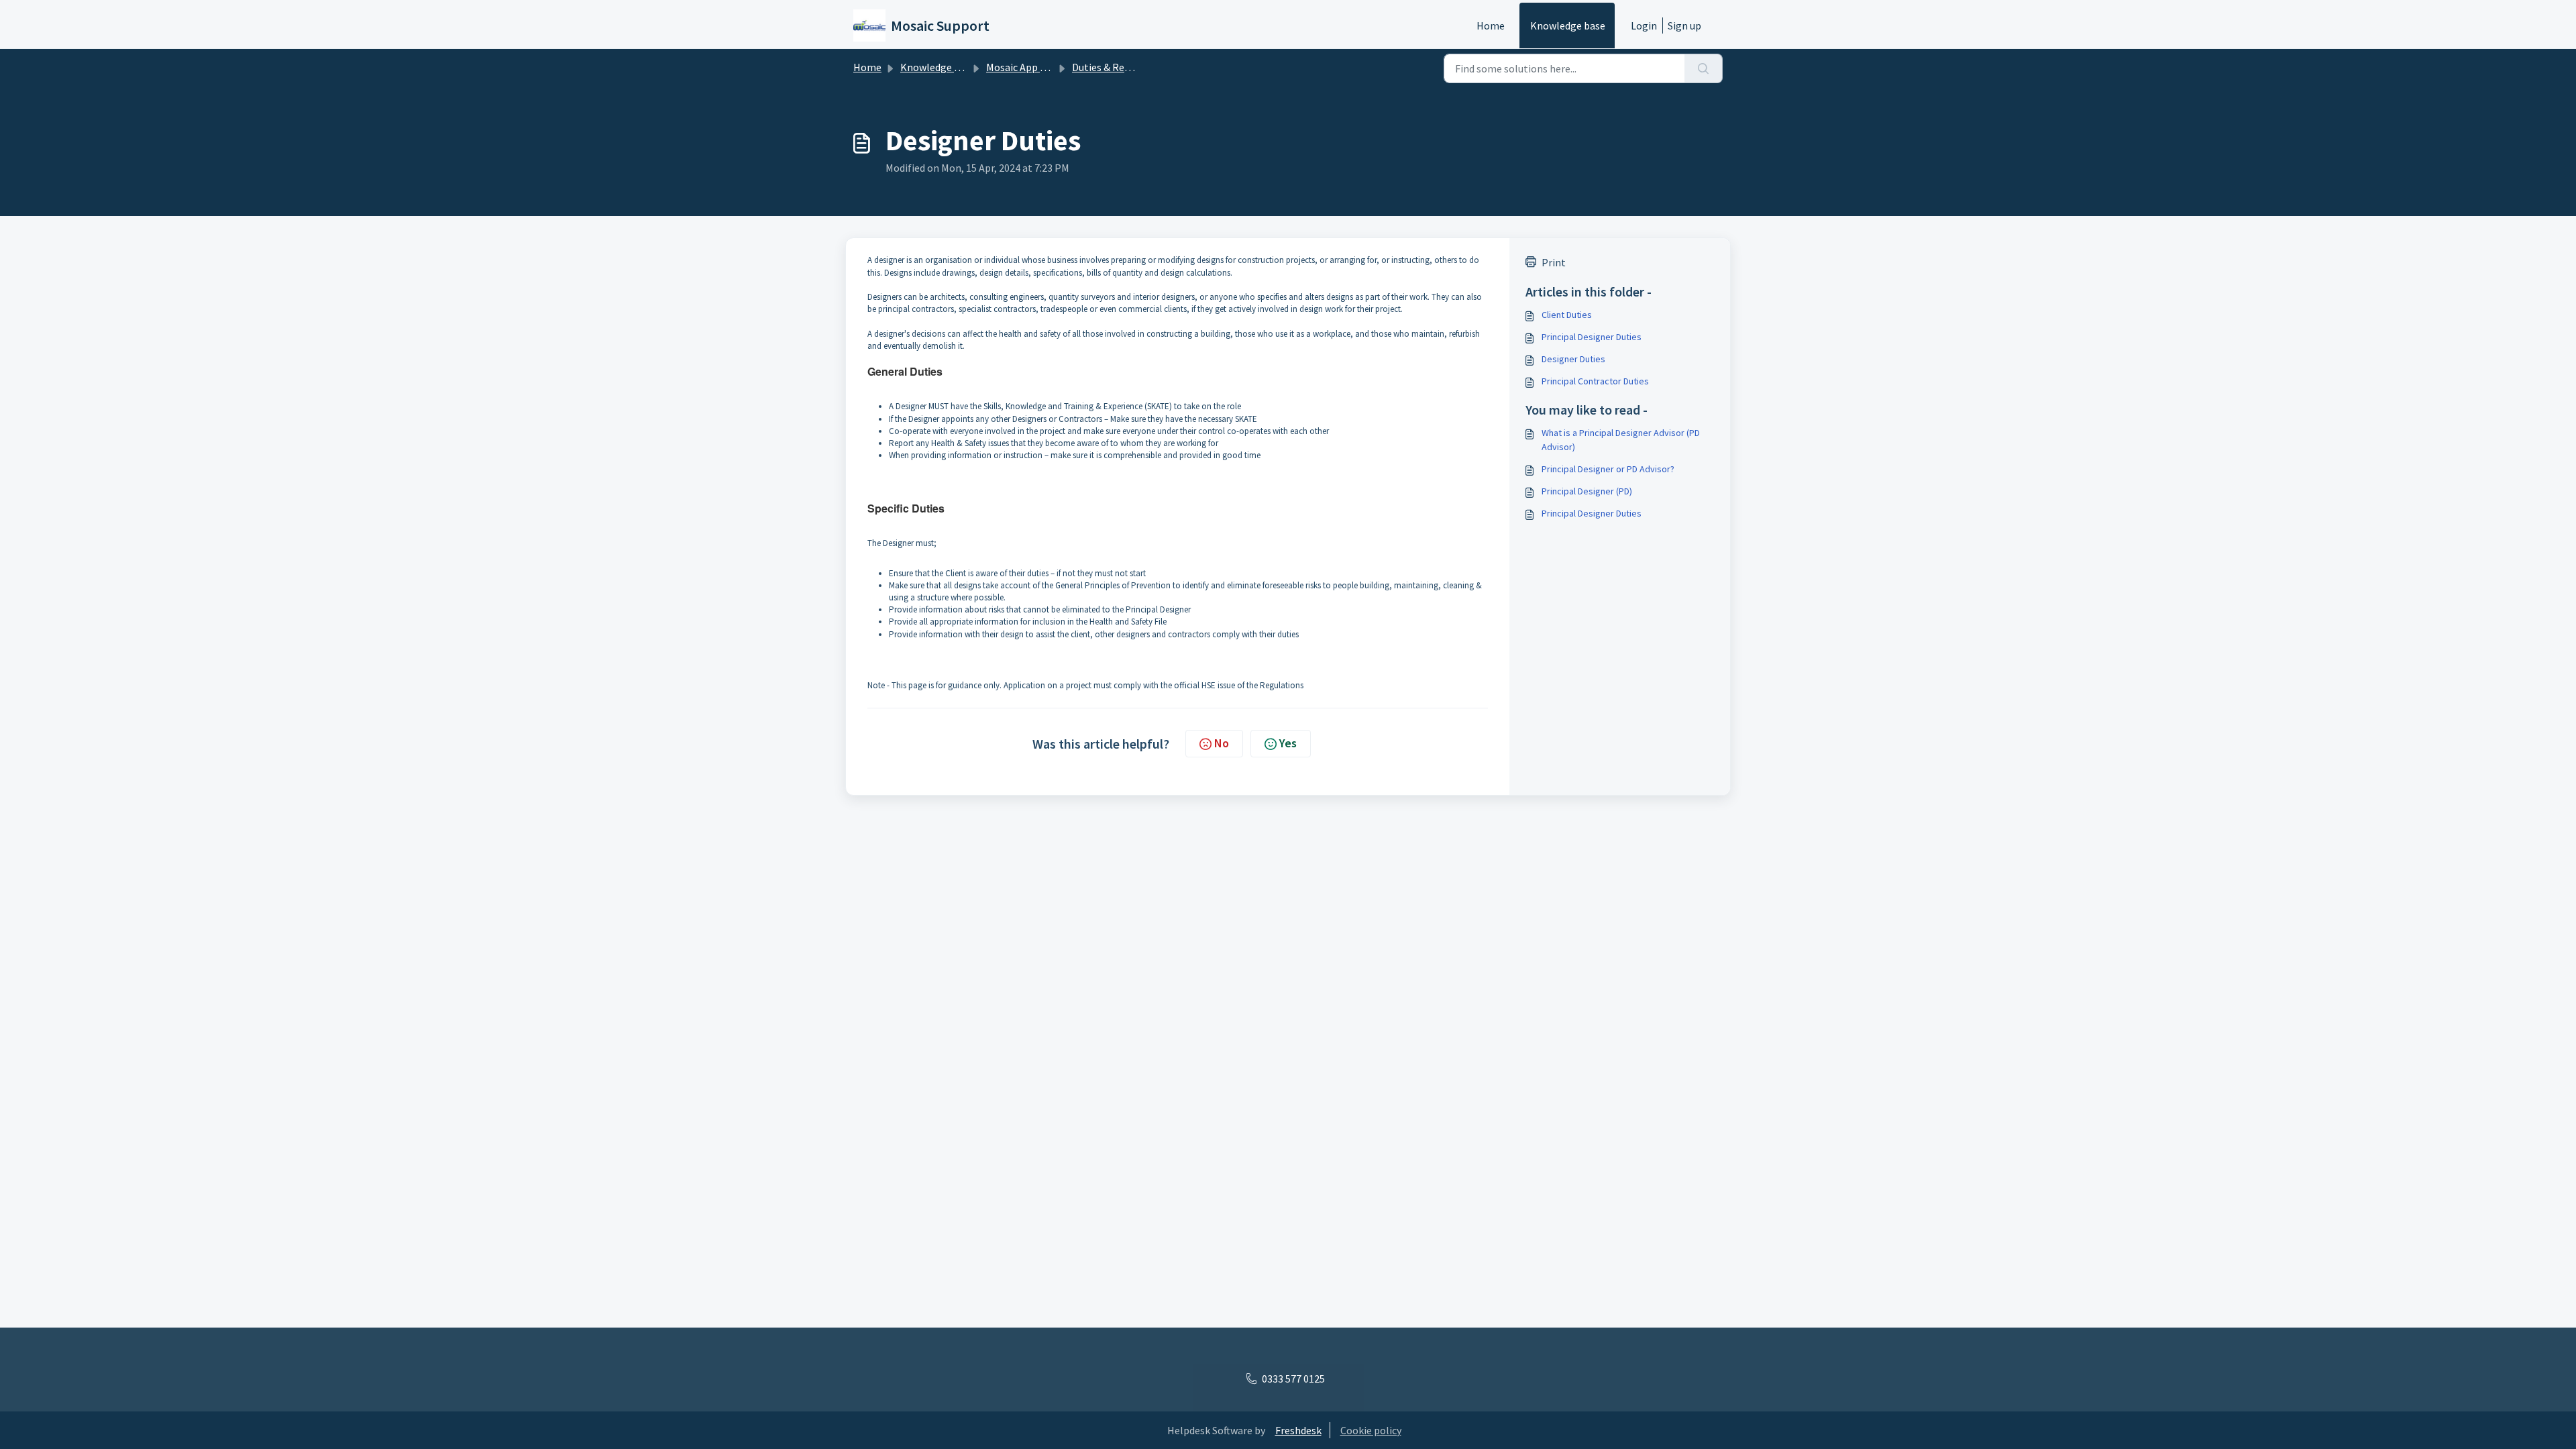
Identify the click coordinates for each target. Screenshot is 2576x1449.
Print (1554, 262)
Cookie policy (1371, 1430)
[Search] (1704, 68)
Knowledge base (1568, 25)
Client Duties (1567, 315)
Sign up (1684, 25)
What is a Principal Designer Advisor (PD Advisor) (1621, 440)
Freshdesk (1298, 1430)
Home (1491, 25)
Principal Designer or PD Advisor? (1608, 469)
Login (1644, 25)
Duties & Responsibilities (1129, 67)
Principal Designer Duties (1592, 337)
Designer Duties (1573, 359)
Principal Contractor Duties (1595, 381)
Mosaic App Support (1032, 67)
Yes (1288, 743)
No (1222, 743)
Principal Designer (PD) (1587, 491)
